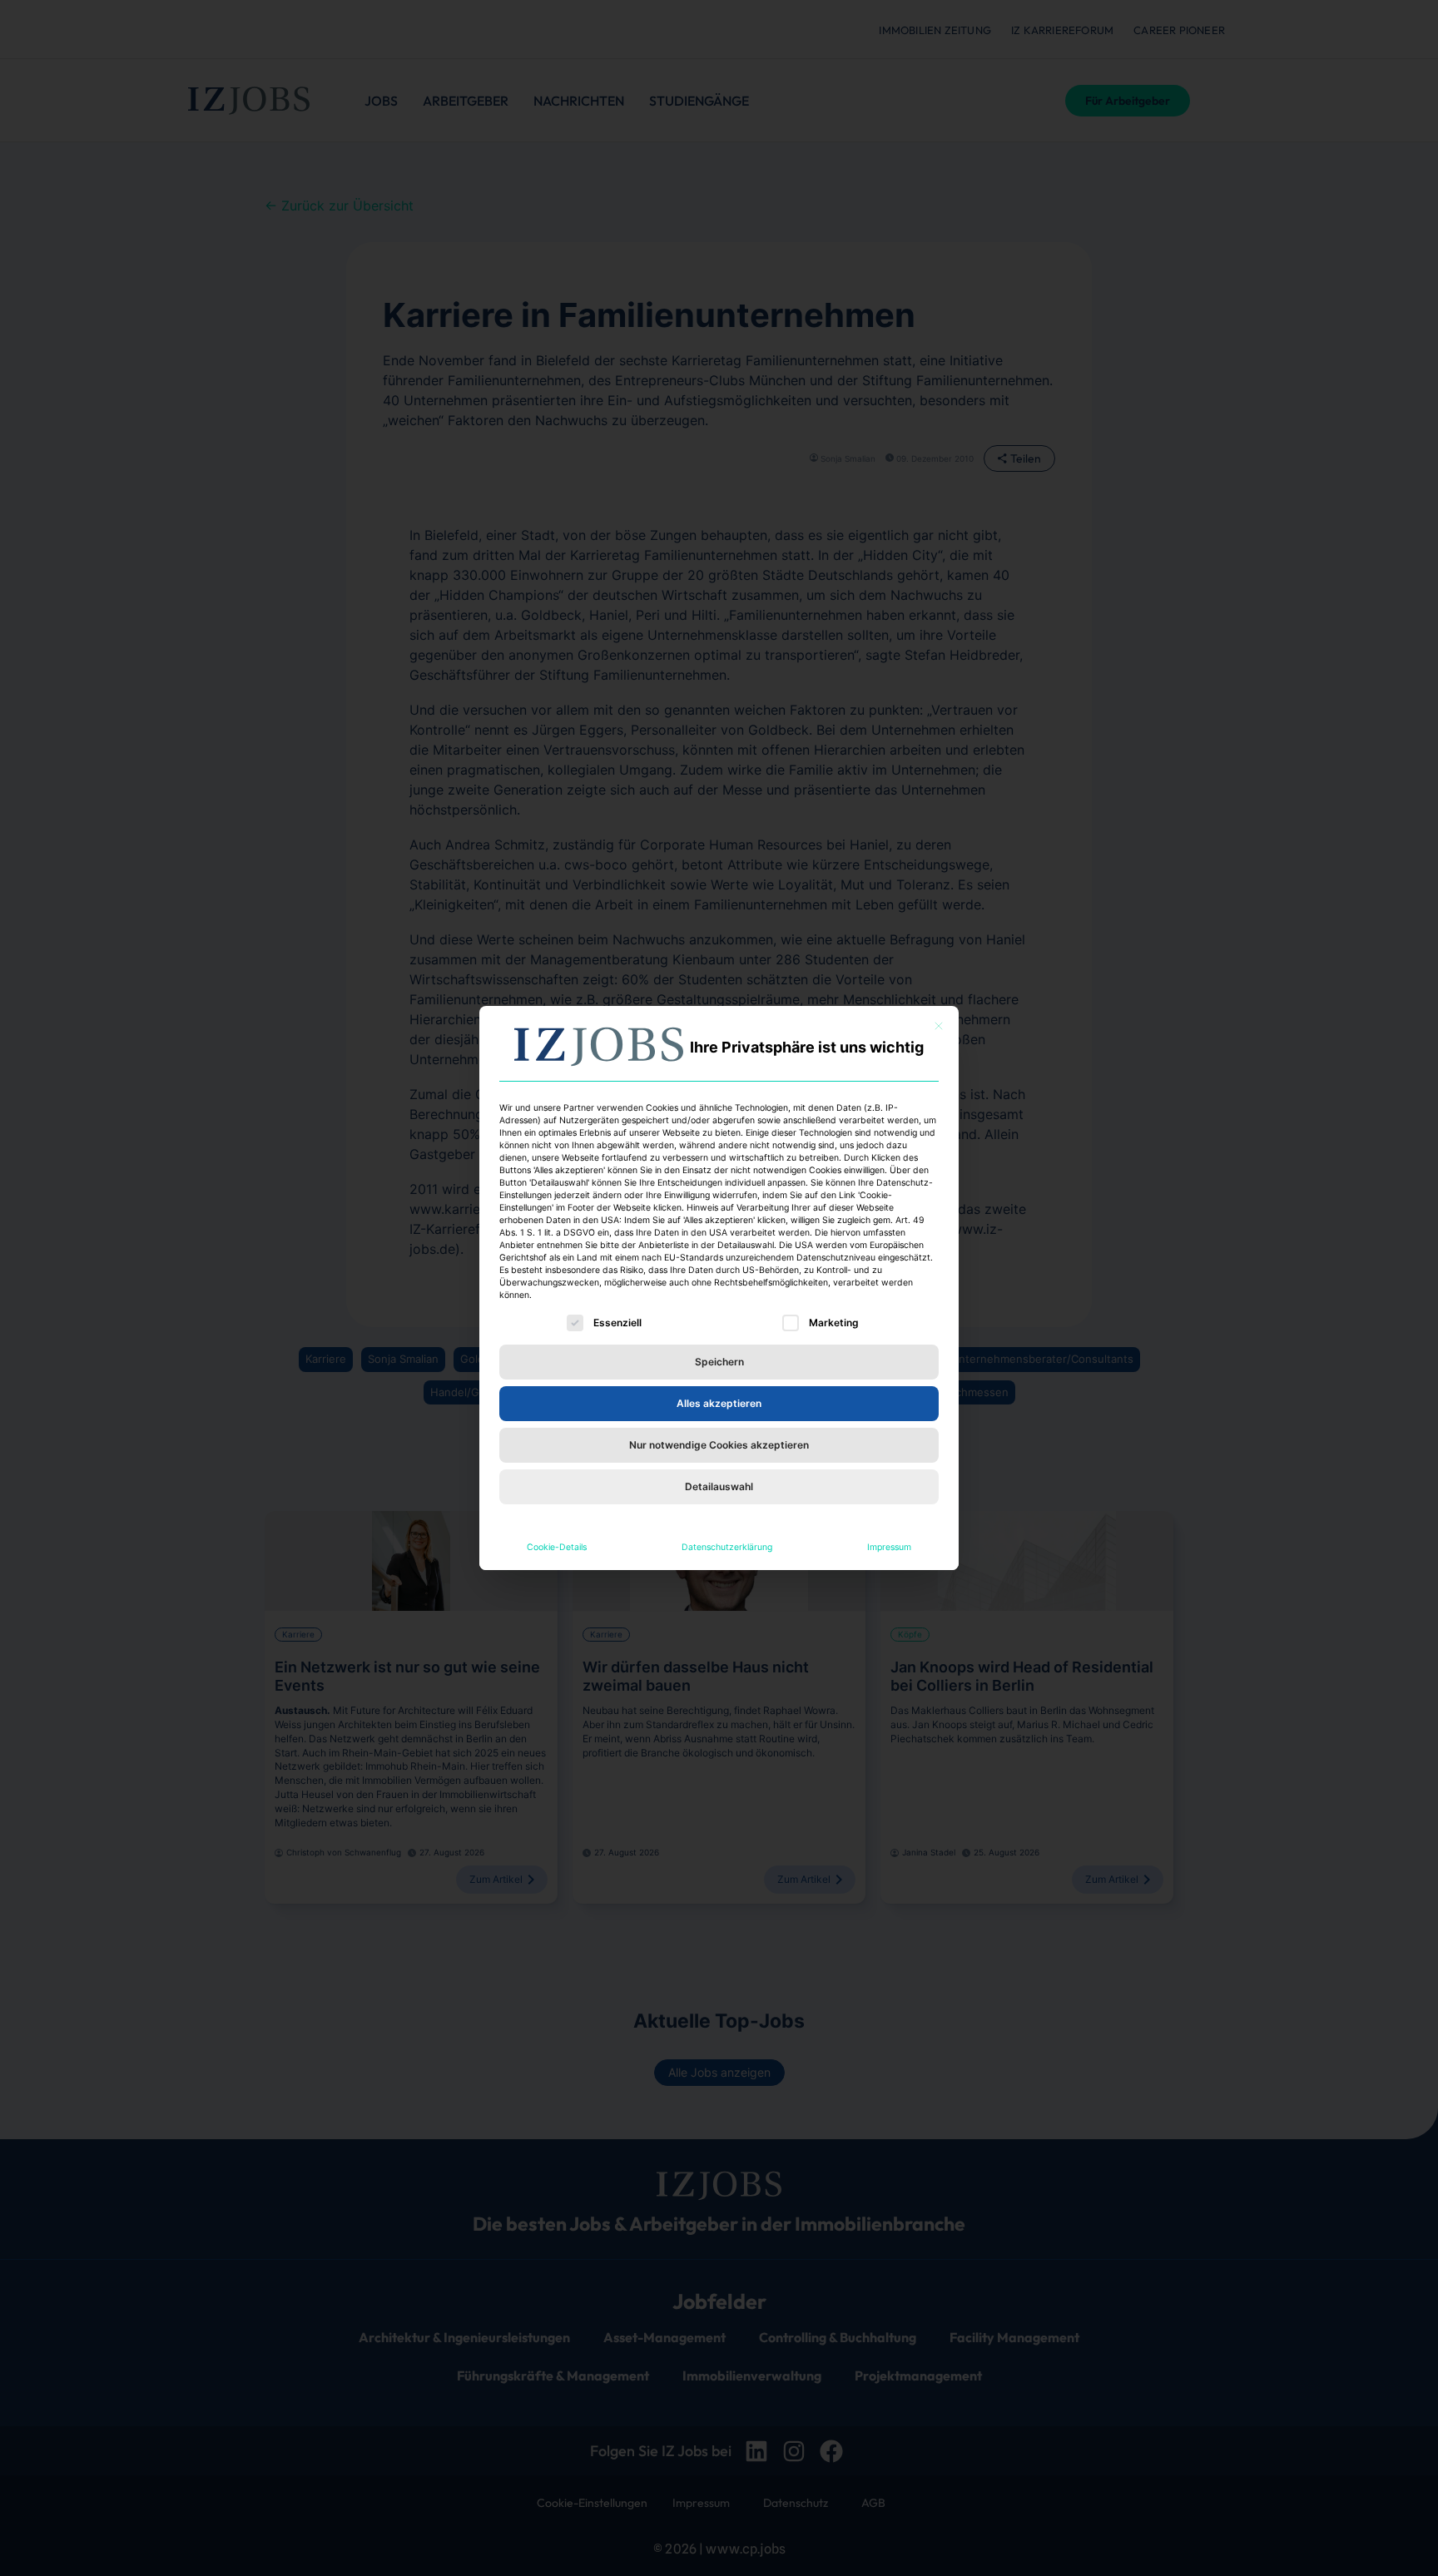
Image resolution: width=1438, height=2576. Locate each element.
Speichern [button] (719, 1362)
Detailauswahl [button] (719, 1486)
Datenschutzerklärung (727, 1547)
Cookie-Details (557, 1547)
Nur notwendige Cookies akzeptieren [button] (719, 1445)
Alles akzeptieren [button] (719, 1403)
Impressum (889, 1547)
